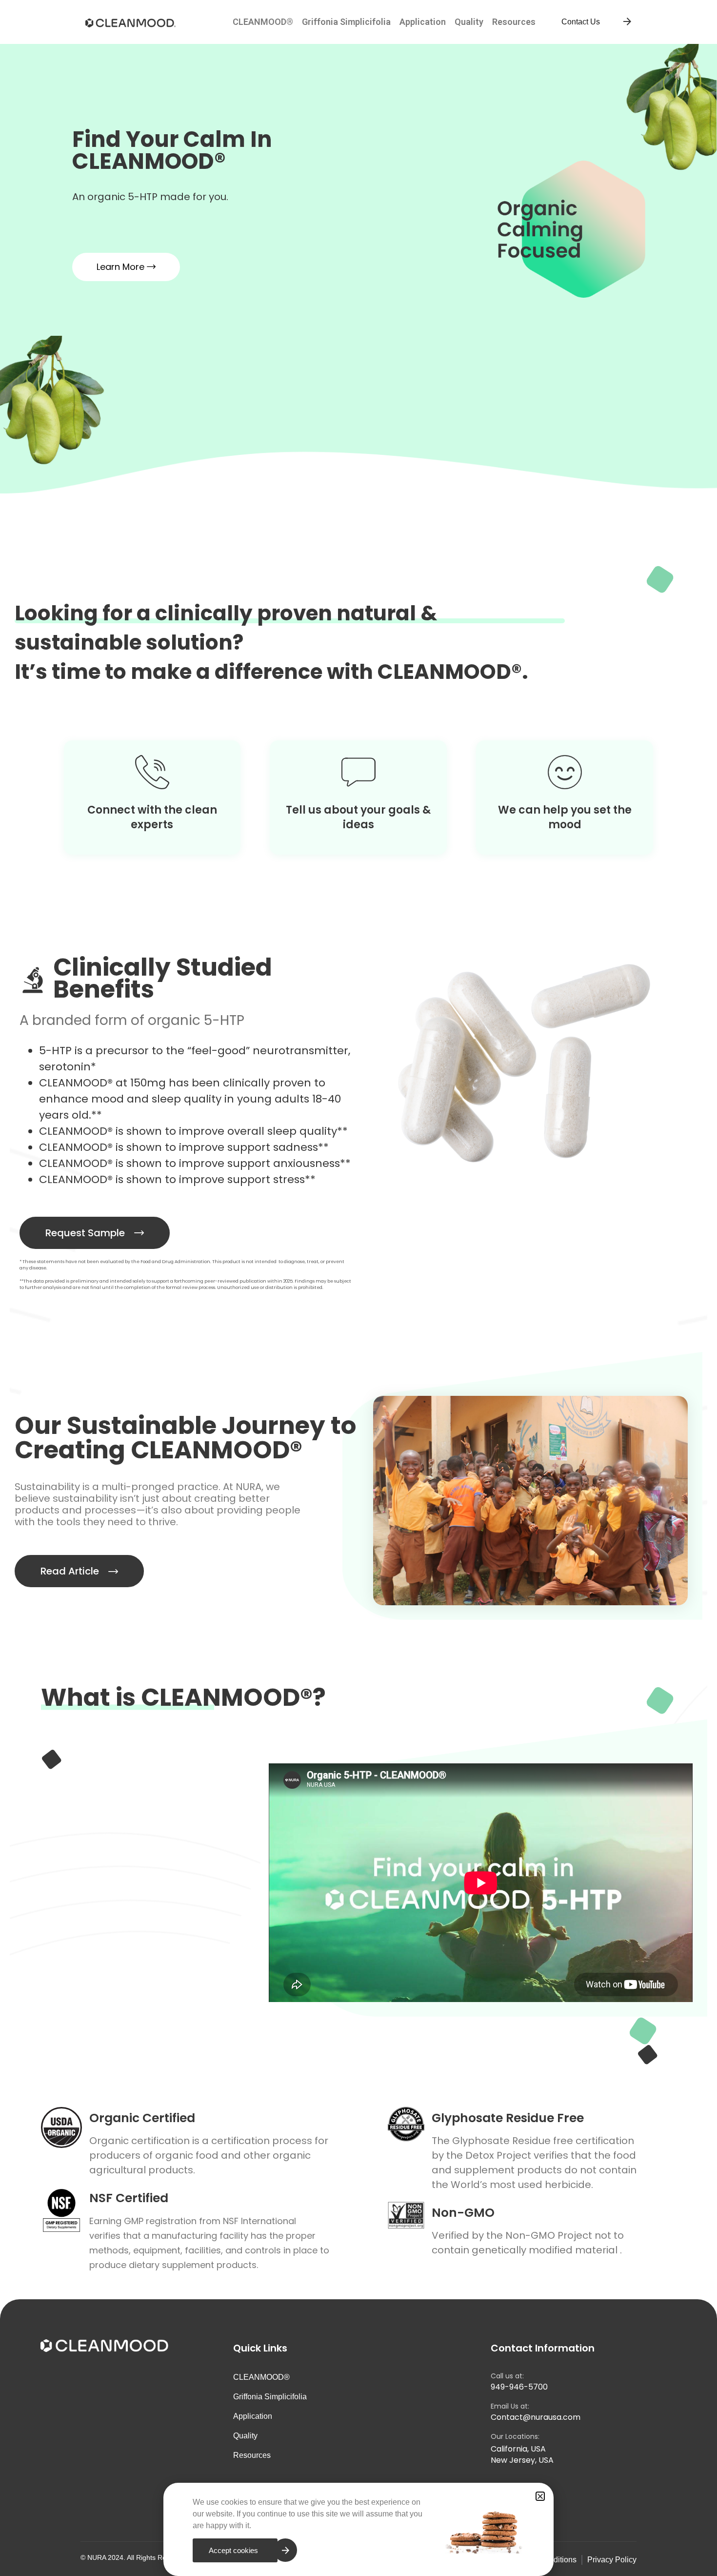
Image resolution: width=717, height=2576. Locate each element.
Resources (514, 22)
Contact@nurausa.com (536, 2417)
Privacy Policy (612, 2560)
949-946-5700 (519, 2387)
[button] (540, 2496)
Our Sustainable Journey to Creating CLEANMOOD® (185, 1438)
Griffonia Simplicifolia (346, 22)
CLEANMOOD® (263, 22)
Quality (469, 22)
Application (423, 22)
